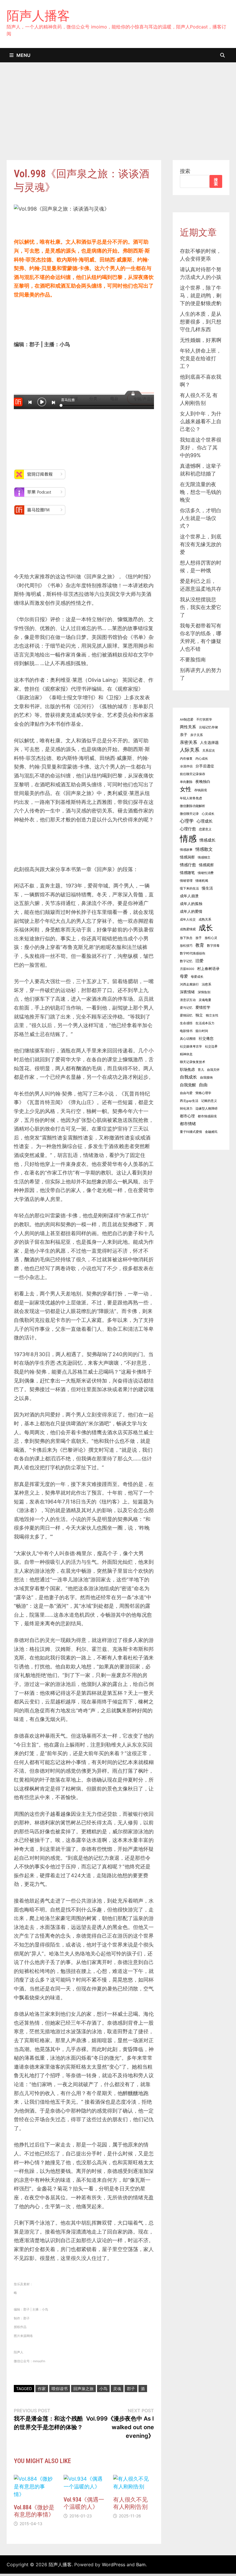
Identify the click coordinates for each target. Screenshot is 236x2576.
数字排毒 (213, 946)
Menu (23, 55)
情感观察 (206, 865)
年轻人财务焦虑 (191, 798)
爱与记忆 (186, 1008)
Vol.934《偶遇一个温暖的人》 (84, 2503)
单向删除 (186, 782)
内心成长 (202, 759)
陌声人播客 (38, 16)
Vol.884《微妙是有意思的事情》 (34, 2511)
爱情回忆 (186, 1015)
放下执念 (186, 938)
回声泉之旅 (83, 2389)
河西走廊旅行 (189, 984)
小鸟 (103, 2389)
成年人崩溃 (189, 896)
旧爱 (199, 961)
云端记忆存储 (208, 727)
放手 (199, 938)
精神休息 (186, 1054)
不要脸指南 (193, 660)
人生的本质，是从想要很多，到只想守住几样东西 (201, 322)
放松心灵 (211, 938)
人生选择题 (209, 743)
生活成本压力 (205, 1023)
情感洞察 (187, 857)
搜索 (185, 171)
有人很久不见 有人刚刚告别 (130, 2503)
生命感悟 (186, 1023)
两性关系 (188, 727)
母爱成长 (197, 977)
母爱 (184, 976)
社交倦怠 (206, 1038)
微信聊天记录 (189, 814)
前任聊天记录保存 (193, 774)
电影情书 (186, 1031)
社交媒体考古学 (191, 1047)
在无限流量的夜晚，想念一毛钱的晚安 (201, 492)
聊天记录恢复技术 (193, 1062)
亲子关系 (197, 735)
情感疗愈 (188, 865)
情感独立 (204, 857)
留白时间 (202, 1031)
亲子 (184, 735)
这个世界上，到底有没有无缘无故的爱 (201, 544)
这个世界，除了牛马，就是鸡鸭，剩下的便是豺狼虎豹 (201, 295)
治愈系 (206, 984)
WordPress (114, 2565)
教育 (200, 945)
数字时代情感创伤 (193, 953)
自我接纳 (206, 1078)
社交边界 (211, 1047)
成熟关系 (205, 920)
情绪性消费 (206, 873)
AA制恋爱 (187, 720)
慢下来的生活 (189, 888)
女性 (186, 789)
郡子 (131, 2389)
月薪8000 (187, 969)
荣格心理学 (203, 1093)
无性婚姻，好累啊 (201, 340)
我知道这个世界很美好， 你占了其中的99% (201, 447)
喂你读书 (60, 2389)
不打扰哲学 (204, 720)
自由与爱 (186, 1093)
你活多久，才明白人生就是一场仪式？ (201, 518)
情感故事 (186, 850)
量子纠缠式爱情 (191, 1132)
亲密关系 (189, 742)
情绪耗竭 (202, 881)
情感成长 (208, 840)
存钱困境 (201, 790)
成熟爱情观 (188, 929)
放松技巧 (186, 946)
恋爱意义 (205, 829)
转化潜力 (186, 1109)
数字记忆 (186, 961)
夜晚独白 (203, 782)
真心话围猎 (188, 1039)
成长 (206, 928)
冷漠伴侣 (186, 766)
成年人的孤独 (191, 904)
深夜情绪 (187, 992)
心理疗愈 (188, 829)
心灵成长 (208, 814)
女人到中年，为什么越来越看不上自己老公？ (201, 421)
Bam (141, 2565)
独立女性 (212, 1015)
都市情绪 (188, 1124)
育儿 (201, 1070)
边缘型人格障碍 (206, 1109)
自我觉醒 (188, 1085)
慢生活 (207, 888)
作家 (42, 2389)
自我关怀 (213, 1070)
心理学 (187, 821)
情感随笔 (187, 873)
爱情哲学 (203, 1007)
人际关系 (190, 750)
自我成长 (189, 1077)
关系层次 (209, 751)
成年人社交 (188, 920)
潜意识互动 (188, 1000)
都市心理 (187, 1116)
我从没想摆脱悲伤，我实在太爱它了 (201, 607)
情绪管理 (186, 881)
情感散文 (204, 849)
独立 (199, 1015)
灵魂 (117, 2389)
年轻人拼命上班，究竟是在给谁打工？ (201, 358)
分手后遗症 (205, 766)
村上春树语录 (208, 969)
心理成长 (205, 821)
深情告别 (204, 992)
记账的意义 (209, 1101)
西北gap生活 (189, 1101)
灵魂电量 (205, 1000)
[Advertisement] (118, 117)
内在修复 (186, 759)
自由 (203, 1085)
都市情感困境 (207, 1116)
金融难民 (211, 1132)
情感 (188, 839)
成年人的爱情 (191, 911)
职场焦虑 (187, 1070)
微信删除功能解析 (193, 806)
